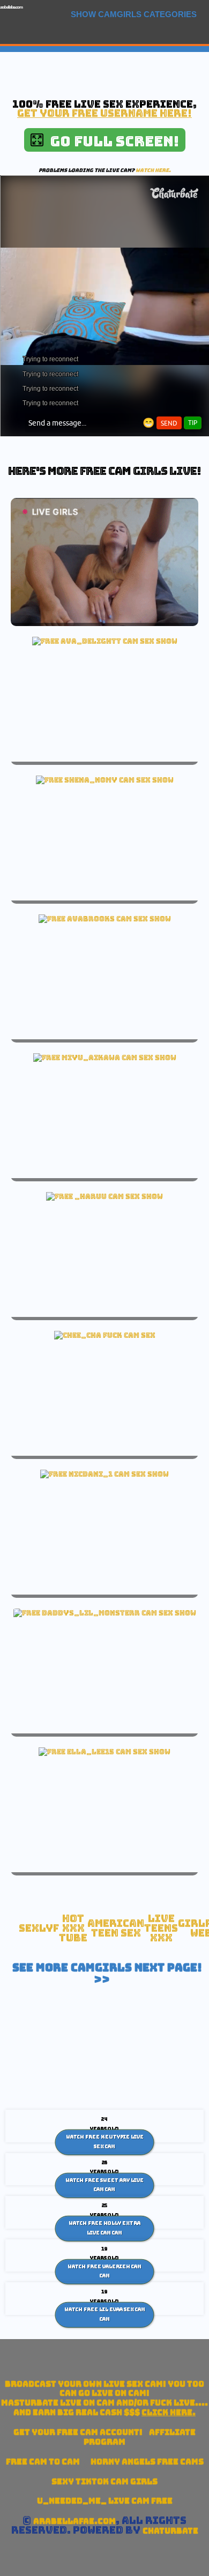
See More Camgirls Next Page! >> (107, 1974)
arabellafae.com (11, 7)
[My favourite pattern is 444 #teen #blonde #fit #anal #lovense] (105, 1613)
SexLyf (39, 1928)
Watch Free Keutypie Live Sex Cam (105, 2142)
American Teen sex (116, 1928)
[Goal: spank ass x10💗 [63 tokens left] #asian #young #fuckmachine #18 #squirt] (105, 1058)
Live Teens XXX (161, 1928)
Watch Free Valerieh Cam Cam (104, 2271)
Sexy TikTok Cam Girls (104, 2481)
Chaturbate (170, 2531)
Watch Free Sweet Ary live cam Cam (104, 2185)
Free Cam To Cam (43, 2462)
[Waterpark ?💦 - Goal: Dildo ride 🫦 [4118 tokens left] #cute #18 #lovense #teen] (105, 641)
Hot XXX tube (73, 1928)
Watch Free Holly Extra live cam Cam (104, 2228)
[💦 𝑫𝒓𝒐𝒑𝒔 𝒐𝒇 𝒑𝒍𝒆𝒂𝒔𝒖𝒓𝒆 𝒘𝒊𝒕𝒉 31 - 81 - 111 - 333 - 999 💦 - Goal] (104, 1474)
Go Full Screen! (111, 141)
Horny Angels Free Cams (147, 2462)
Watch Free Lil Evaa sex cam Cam (105, 2314)
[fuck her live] (105, 1335)
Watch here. (153, 170)
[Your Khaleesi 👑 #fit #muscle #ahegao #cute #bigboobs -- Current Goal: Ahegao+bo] (104, 1196)
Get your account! (78, 2432)
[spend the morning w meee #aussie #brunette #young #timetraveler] (105, 919)
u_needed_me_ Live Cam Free (105, 2501)
